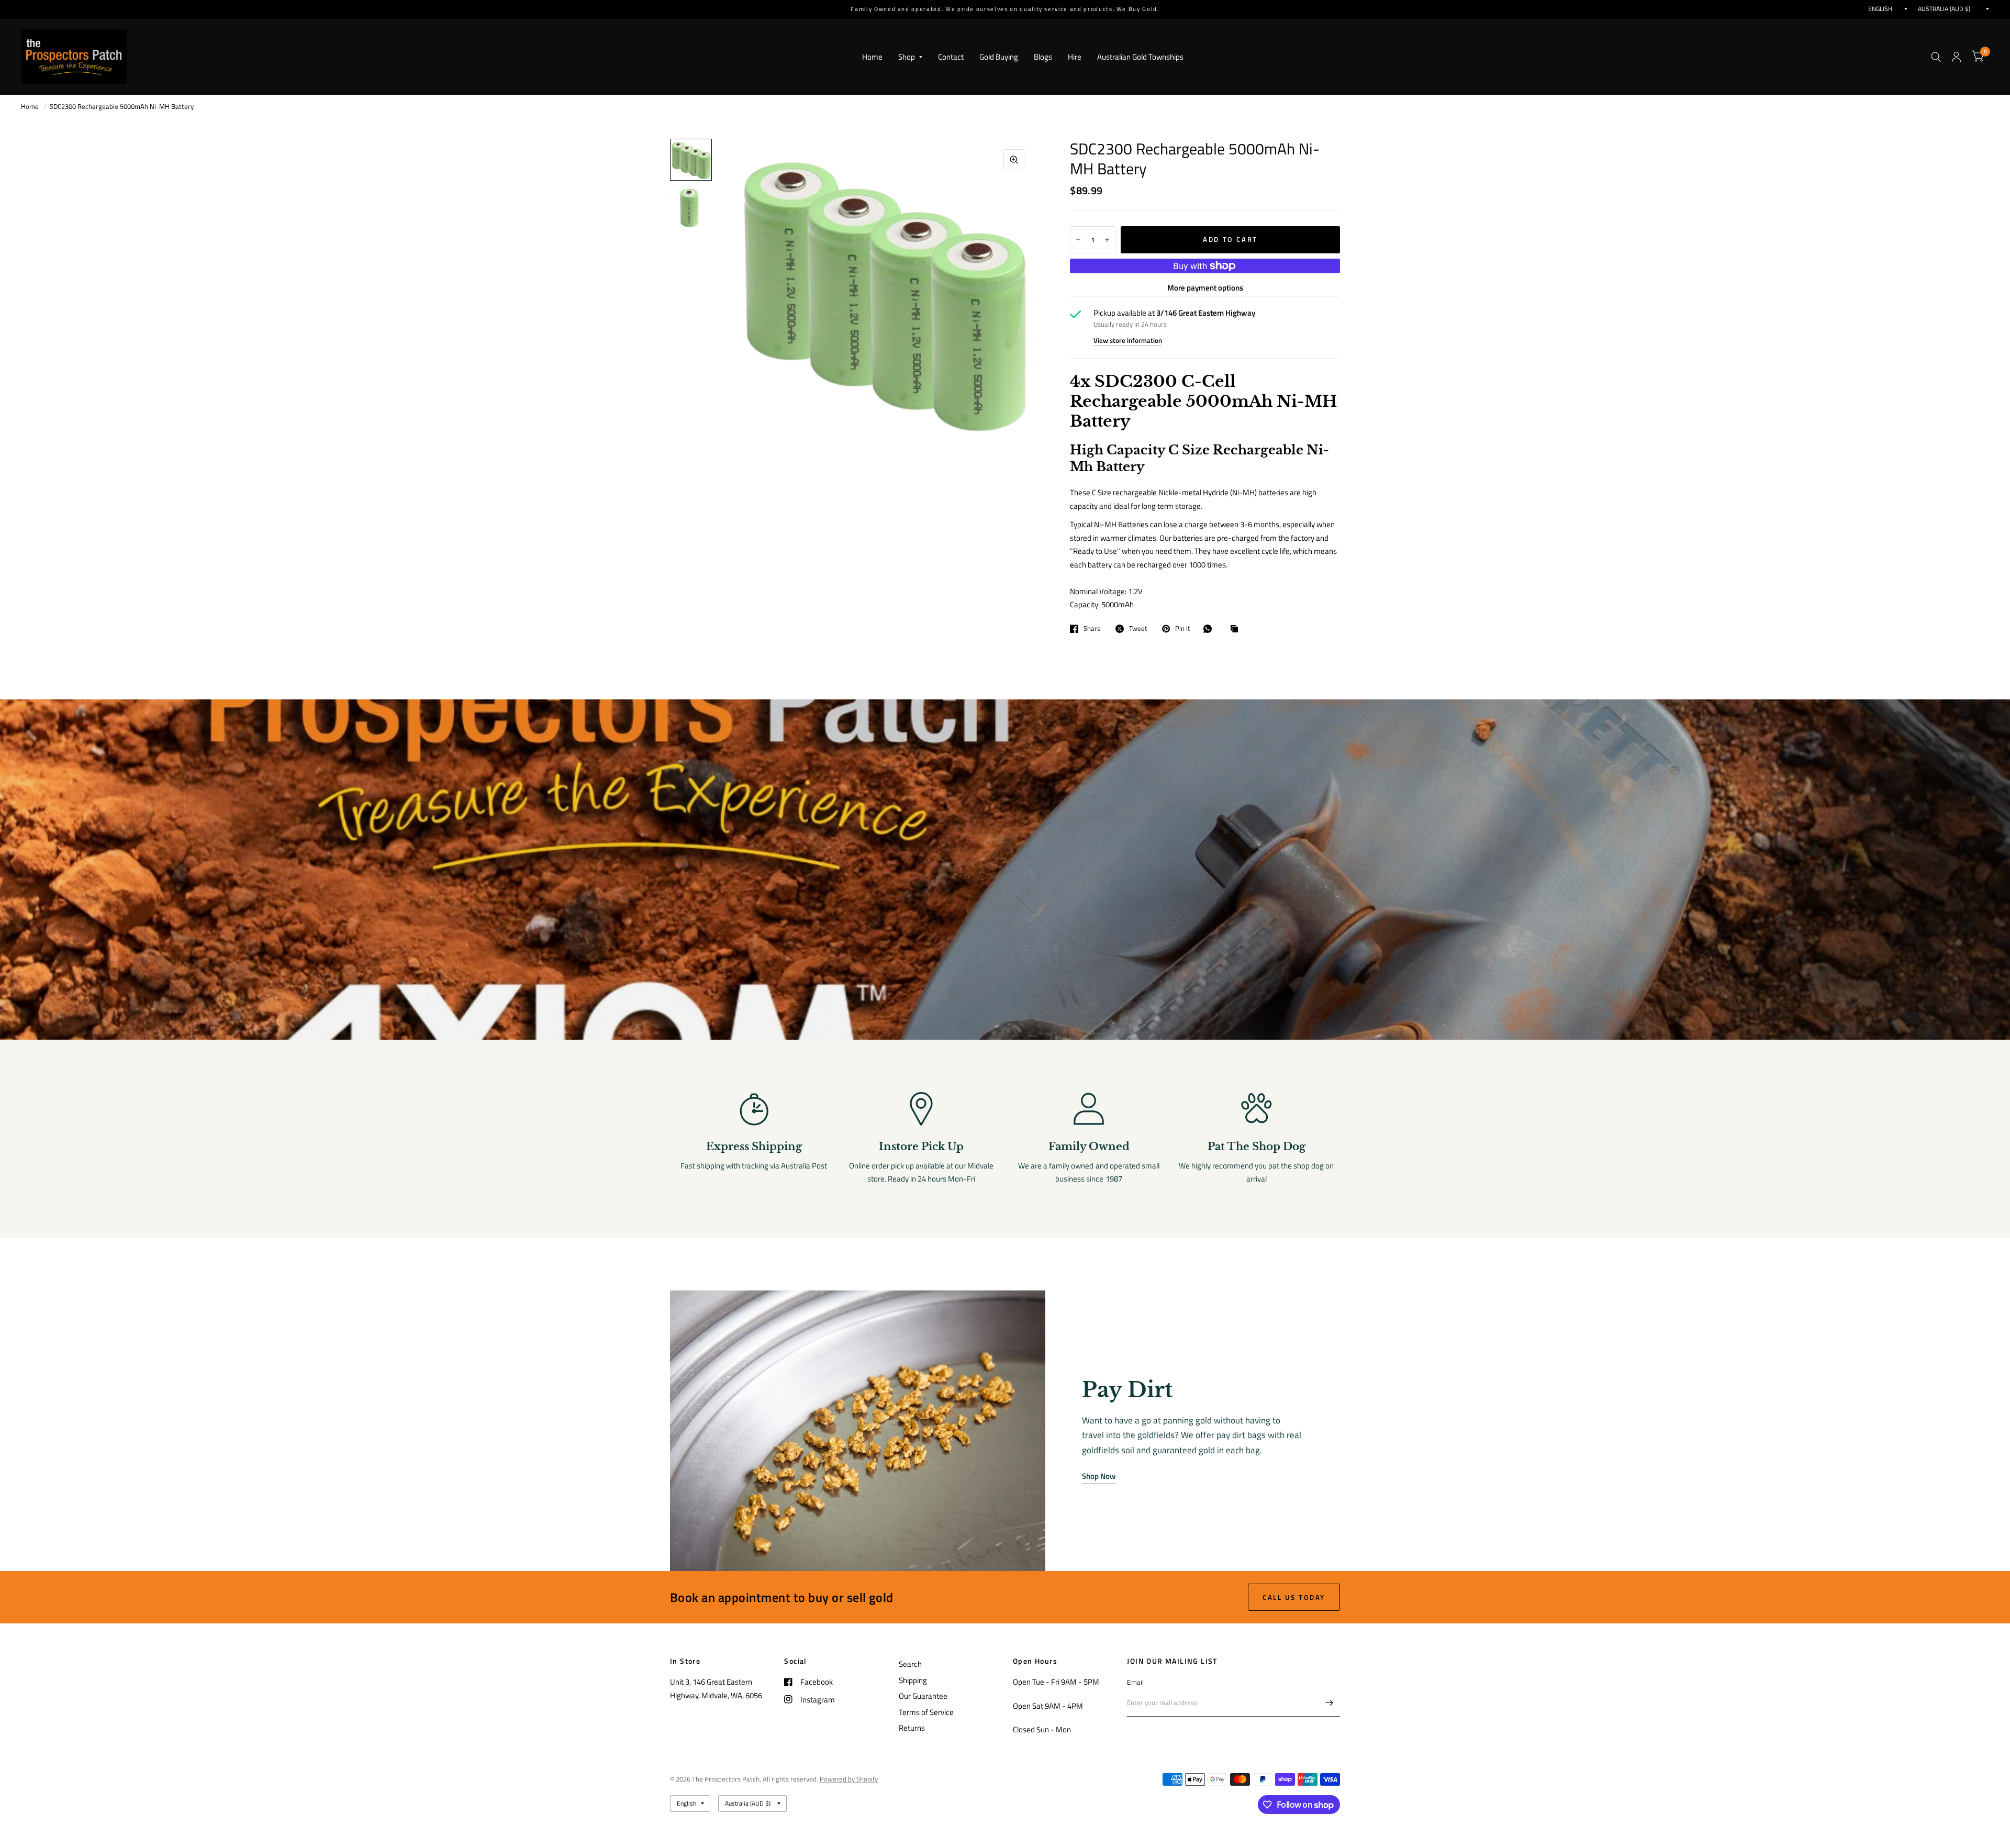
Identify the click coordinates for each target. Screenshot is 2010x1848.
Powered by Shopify (849, 1779)
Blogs (1043, 57)
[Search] (1936, 57)
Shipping (913, 1680)
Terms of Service (926, 1712)
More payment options (1205, 288)
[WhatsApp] (1210, 629)
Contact (951, 57)
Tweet (1138, 629)
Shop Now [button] (1099, 1476)
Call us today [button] (1294, 1597)
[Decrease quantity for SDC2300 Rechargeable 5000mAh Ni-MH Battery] (1078, 240)
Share (1092, 629)
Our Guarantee (923, 1696)
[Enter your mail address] (1330, 1703)
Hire (1075, 57)
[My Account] (1956, 57)
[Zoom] (1014, 160)
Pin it (1183, 629)
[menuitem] (872, 57)
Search (910, 1664)
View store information (1128, 341)
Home (872, 57)
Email (1135, 1682)
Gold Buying (999, 57)
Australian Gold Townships (1140, 57)
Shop (907, 57)
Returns (912, 1728)
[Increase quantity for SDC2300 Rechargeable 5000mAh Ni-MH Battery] (1107, 240)
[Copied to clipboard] (1237, 629)
